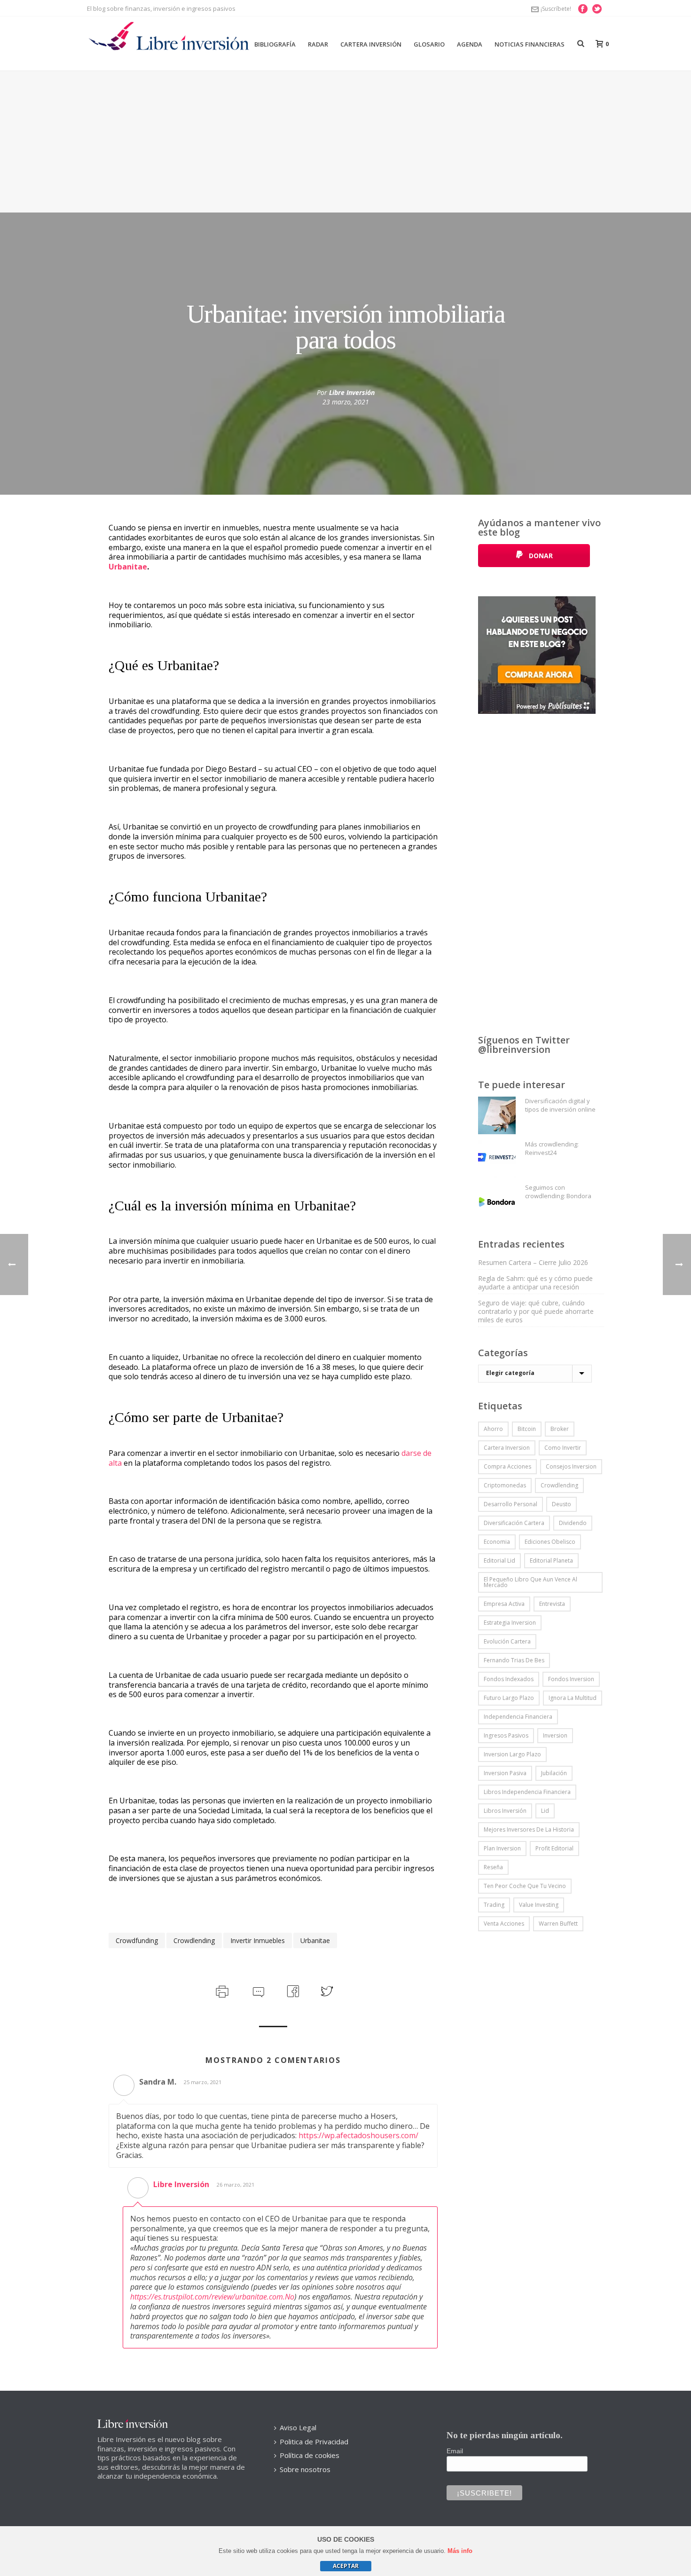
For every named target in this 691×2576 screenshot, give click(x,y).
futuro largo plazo (509, 1698)
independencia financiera (518, 1717)
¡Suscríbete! (556, 9)
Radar (318, 44)
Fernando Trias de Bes (514, 1660)
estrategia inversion (510, 1623)
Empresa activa (504, 1604)
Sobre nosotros (305, 2469)
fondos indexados (509, 1679)
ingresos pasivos (506, 1735)
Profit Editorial (554, 1848)
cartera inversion (507, 1448)
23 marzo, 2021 (346, 402)
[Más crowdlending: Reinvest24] (497, 1159)
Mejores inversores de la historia (529, 1829)
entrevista (552, 1604)
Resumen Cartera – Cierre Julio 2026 (533, 1263)
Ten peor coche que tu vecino (525, 1886)
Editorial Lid (499, 1561)
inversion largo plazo (512, 1754)
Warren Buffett (558, 1924)
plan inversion (502, 1848)
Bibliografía (275, 44)
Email (455, 2451)
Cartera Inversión (371, 44)
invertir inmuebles (258, 1940)
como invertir (563, 1448)
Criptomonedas (505, 1485)
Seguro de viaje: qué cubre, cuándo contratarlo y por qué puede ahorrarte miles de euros (536, 1312)
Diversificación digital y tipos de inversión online (560, 1105)
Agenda (470, 44)
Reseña (493, 1867)
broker (560, 1429)
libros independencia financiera (527, 1792)
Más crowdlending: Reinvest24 (552, 1148)
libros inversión (505, 1811)
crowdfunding (137, 1940)
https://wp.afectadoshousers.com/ (358, 2135)
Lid (545, 1811)
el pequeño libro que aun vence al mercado (530, 1582)
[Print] (221, 1991)
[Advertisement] (345, 142)
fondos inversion (571, 1679)
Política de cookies (310, 2455)
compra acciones (507, 1466)
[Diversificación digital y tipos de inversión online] (497, 1115)
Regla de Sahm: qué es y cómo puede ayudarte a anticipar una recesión (535, 1283)
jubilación (554, 1773)
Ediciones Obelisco (550, 1542)
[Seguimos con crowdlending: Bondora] (497, 1202)
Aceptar (346, 2566)
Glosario (429, 44)
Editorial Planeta (551, 1561)
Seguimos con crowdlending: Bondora (558, 1192)
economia (497, 1542)
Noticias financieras (530, 44)
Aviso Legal (298, 2427)
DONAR (540, 556)
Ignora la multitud (573, 1698)
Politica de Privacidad (314, 2442)
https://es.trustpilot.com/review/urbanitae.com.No (212, 2297)
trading (494, 1905)
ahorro (493, 1429)
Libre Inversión (352, 392)
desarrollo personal (510, 1504)
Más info (460, 2551)
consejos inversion (571, 1466)
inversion (555, 1735)
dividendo (573, 1523)
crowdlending (194, 1940)
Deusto (561, 1504)
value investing (539, 1905)
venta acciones (504, 1924)
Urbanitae (128, 567)
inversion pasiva (505, 1773)
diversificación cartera (514, 1523)
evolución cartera (507, 1641)
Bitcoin (527, 1429)
